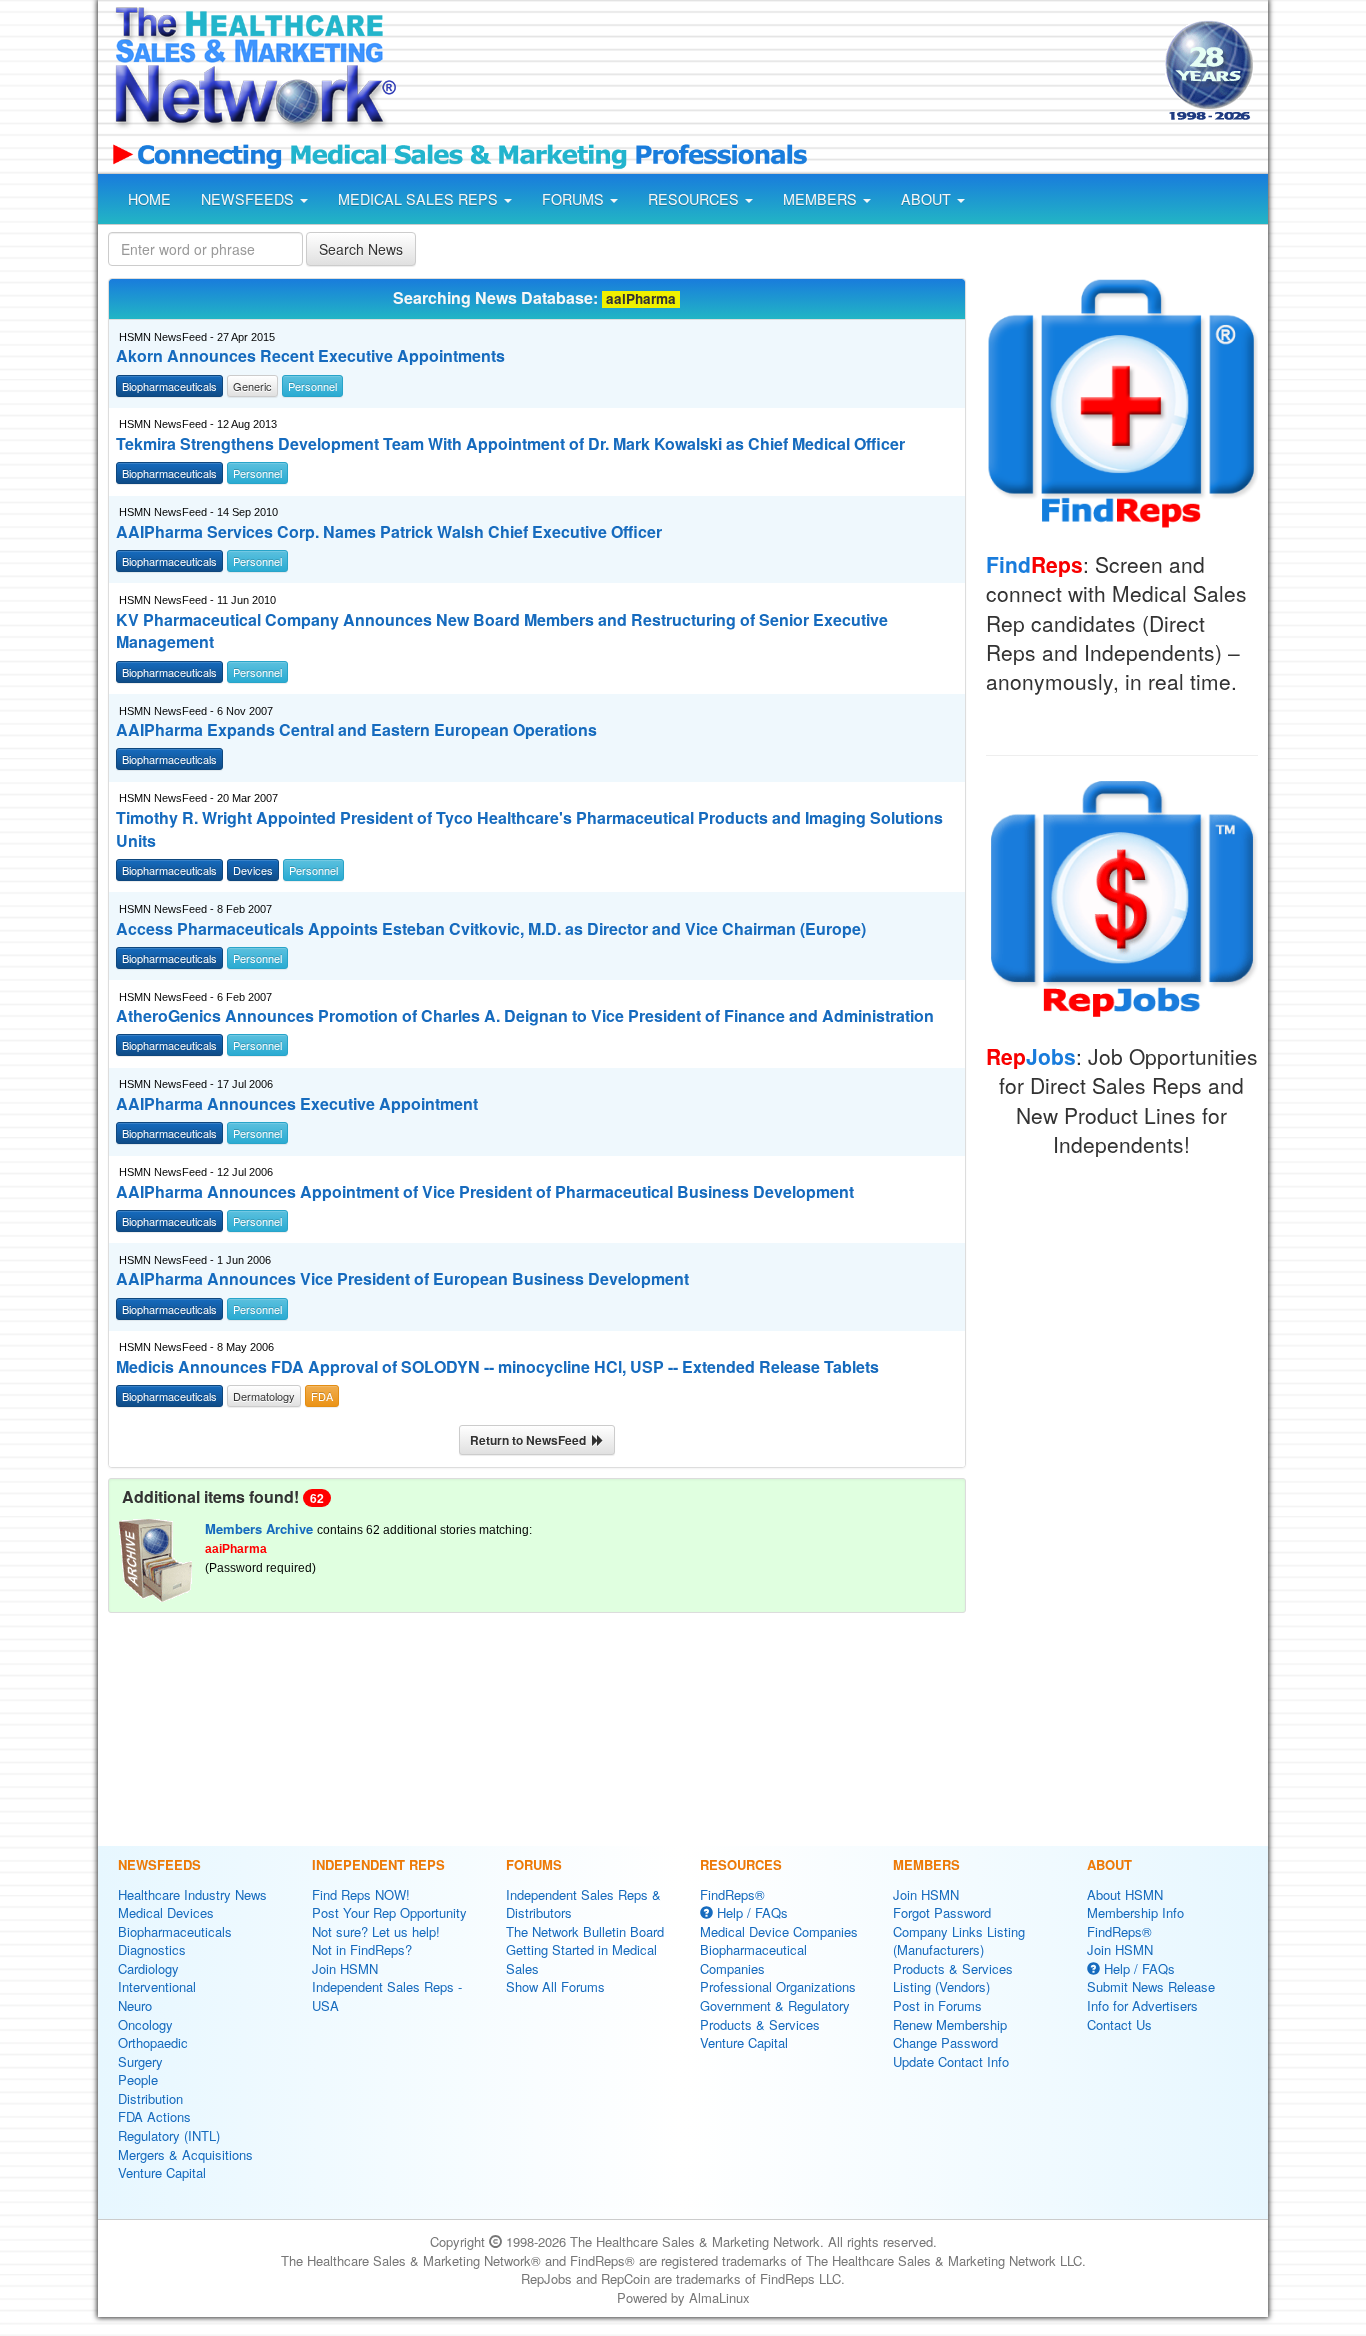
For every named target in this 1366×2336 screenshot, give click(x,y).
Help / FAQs (750, 1912)
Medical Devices (166, 1912)
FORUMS (575, 199)
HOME (149, 199)
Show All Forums (555, 1986)
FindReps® (732, 1894)
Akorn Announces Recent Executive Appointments (310, 356)
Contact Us (1119, 2024)
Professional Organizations (778, 1986)
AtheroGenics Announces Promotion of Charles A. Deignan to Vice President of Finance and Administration (525, 1016)
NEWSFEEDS (249, 199)
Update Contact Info (951, 2061)
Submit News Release (1151, 1986)
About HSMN (1125, 1894)
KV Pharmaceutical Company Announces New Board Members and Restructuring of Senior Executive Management (502, 631)
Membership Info (1135, 1912)
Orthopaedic (153, 2042)
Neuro (135, 2005)
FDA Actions (154, 2116)
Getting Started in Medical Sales (581, 1959)
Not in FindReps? (362, 1949)
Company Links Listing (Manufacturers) (959, 1941)
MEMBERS (822, 199)
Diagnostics (152, 1949)
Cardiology (148, 1968)
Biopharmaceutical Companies (753, 1959)
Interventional (157, 1986)
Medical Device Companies (779, 1931)
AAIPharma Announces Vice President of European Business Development (402, 1279)
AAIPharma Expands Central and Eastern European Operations (356, 730)
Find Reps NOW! (361, 1894)
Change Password (945, 2042)
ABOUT (928, 199)
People (138, 2079)
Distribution (150, 2098)
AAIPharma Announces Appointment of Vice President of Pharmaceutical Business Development (485, 1192)
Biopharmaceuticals (175, 1931)
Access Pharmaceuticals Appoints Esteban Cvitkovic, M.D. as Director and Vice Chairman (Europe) (491, 929)
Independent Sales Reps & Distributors (583, 1904)
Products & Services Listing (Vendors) (953, 1978)
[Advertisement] (779, 73)
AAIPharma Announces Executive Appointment (297, 1104)
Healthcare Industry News (192, 1894)
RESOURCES (695, 199)
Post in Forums (937, 2005)
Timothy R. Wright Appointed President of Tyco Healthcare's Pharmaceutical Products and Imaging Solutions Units (529, 829)
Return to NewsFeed (531, 1440)
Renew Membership (950, 2024)
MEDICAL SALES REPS (420, 199)
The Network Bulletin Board (585, 1931)
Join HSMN (345, 1968)
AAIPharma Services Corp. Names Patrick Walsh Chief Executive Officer (389, 532)
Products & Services (760, 2024)
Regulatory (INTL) (169, 2135)
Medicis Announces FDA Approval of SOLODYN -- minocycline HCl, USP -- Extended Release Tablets (497, 1367)
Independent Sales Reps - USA (387, 1996)
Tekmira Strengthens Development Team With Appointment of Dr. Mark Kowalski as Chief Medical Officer (510, 444)
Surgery (140, 2061)
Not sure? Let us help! (376, 1931)
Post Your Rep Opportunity (389, 1912)
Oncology (145, 2024)
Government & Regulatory (775, 2005)
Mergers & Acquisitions (185, 2154)
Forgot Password (942, 1912)
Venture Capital (162, 2172)
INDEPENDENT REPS (378, 1864)
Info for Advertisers (1142, 2005)
